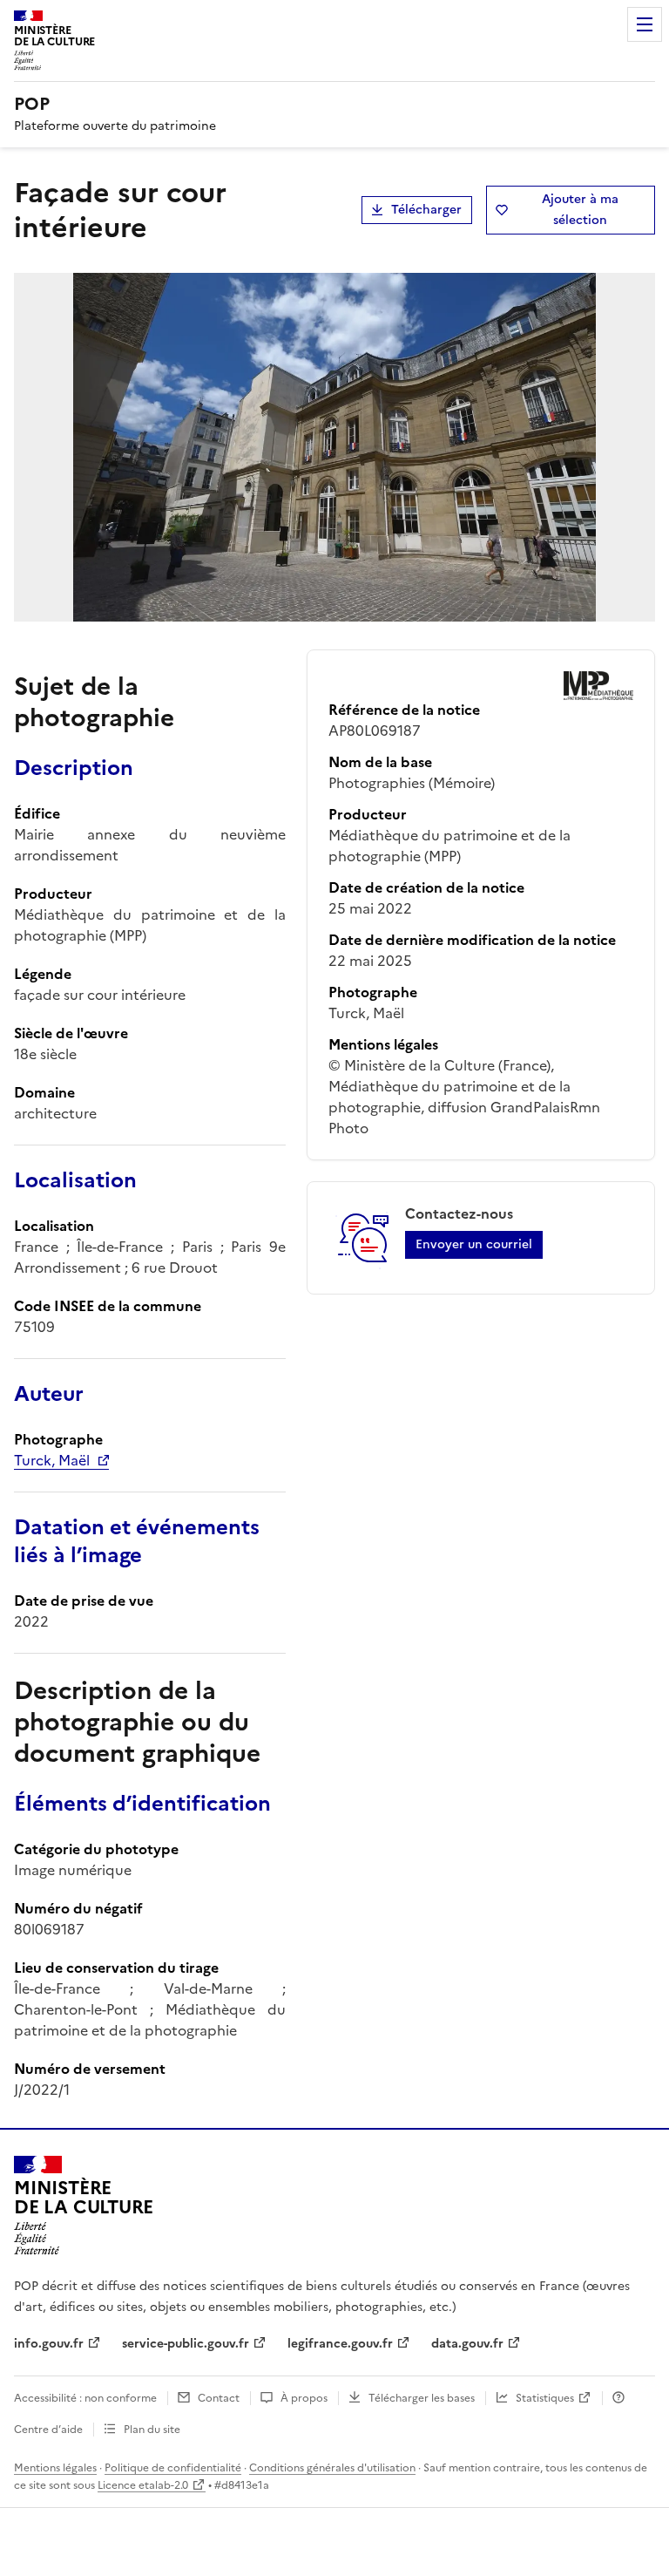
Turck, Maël (52, 1460)
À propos (304, 2398)
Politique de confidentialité (173, 2468)
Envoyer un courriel (474, 1244)
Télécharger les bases (422, 2398)
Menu (645, 24)
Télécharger (426, 210)
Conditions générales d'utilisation (332, 2468)
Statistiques (545, 2398)
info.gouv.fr (49, 2344)
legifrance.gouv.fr (340, 2344)
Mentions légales (55, 2468)
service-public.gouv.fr (186, 2344)
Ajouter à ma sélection (580, 210)
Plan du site (152, 2430)
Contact (219, 2398)
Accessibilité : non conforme (85, 2398)
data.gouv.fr (467, 2344)
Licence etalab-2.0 (143, 2485)
